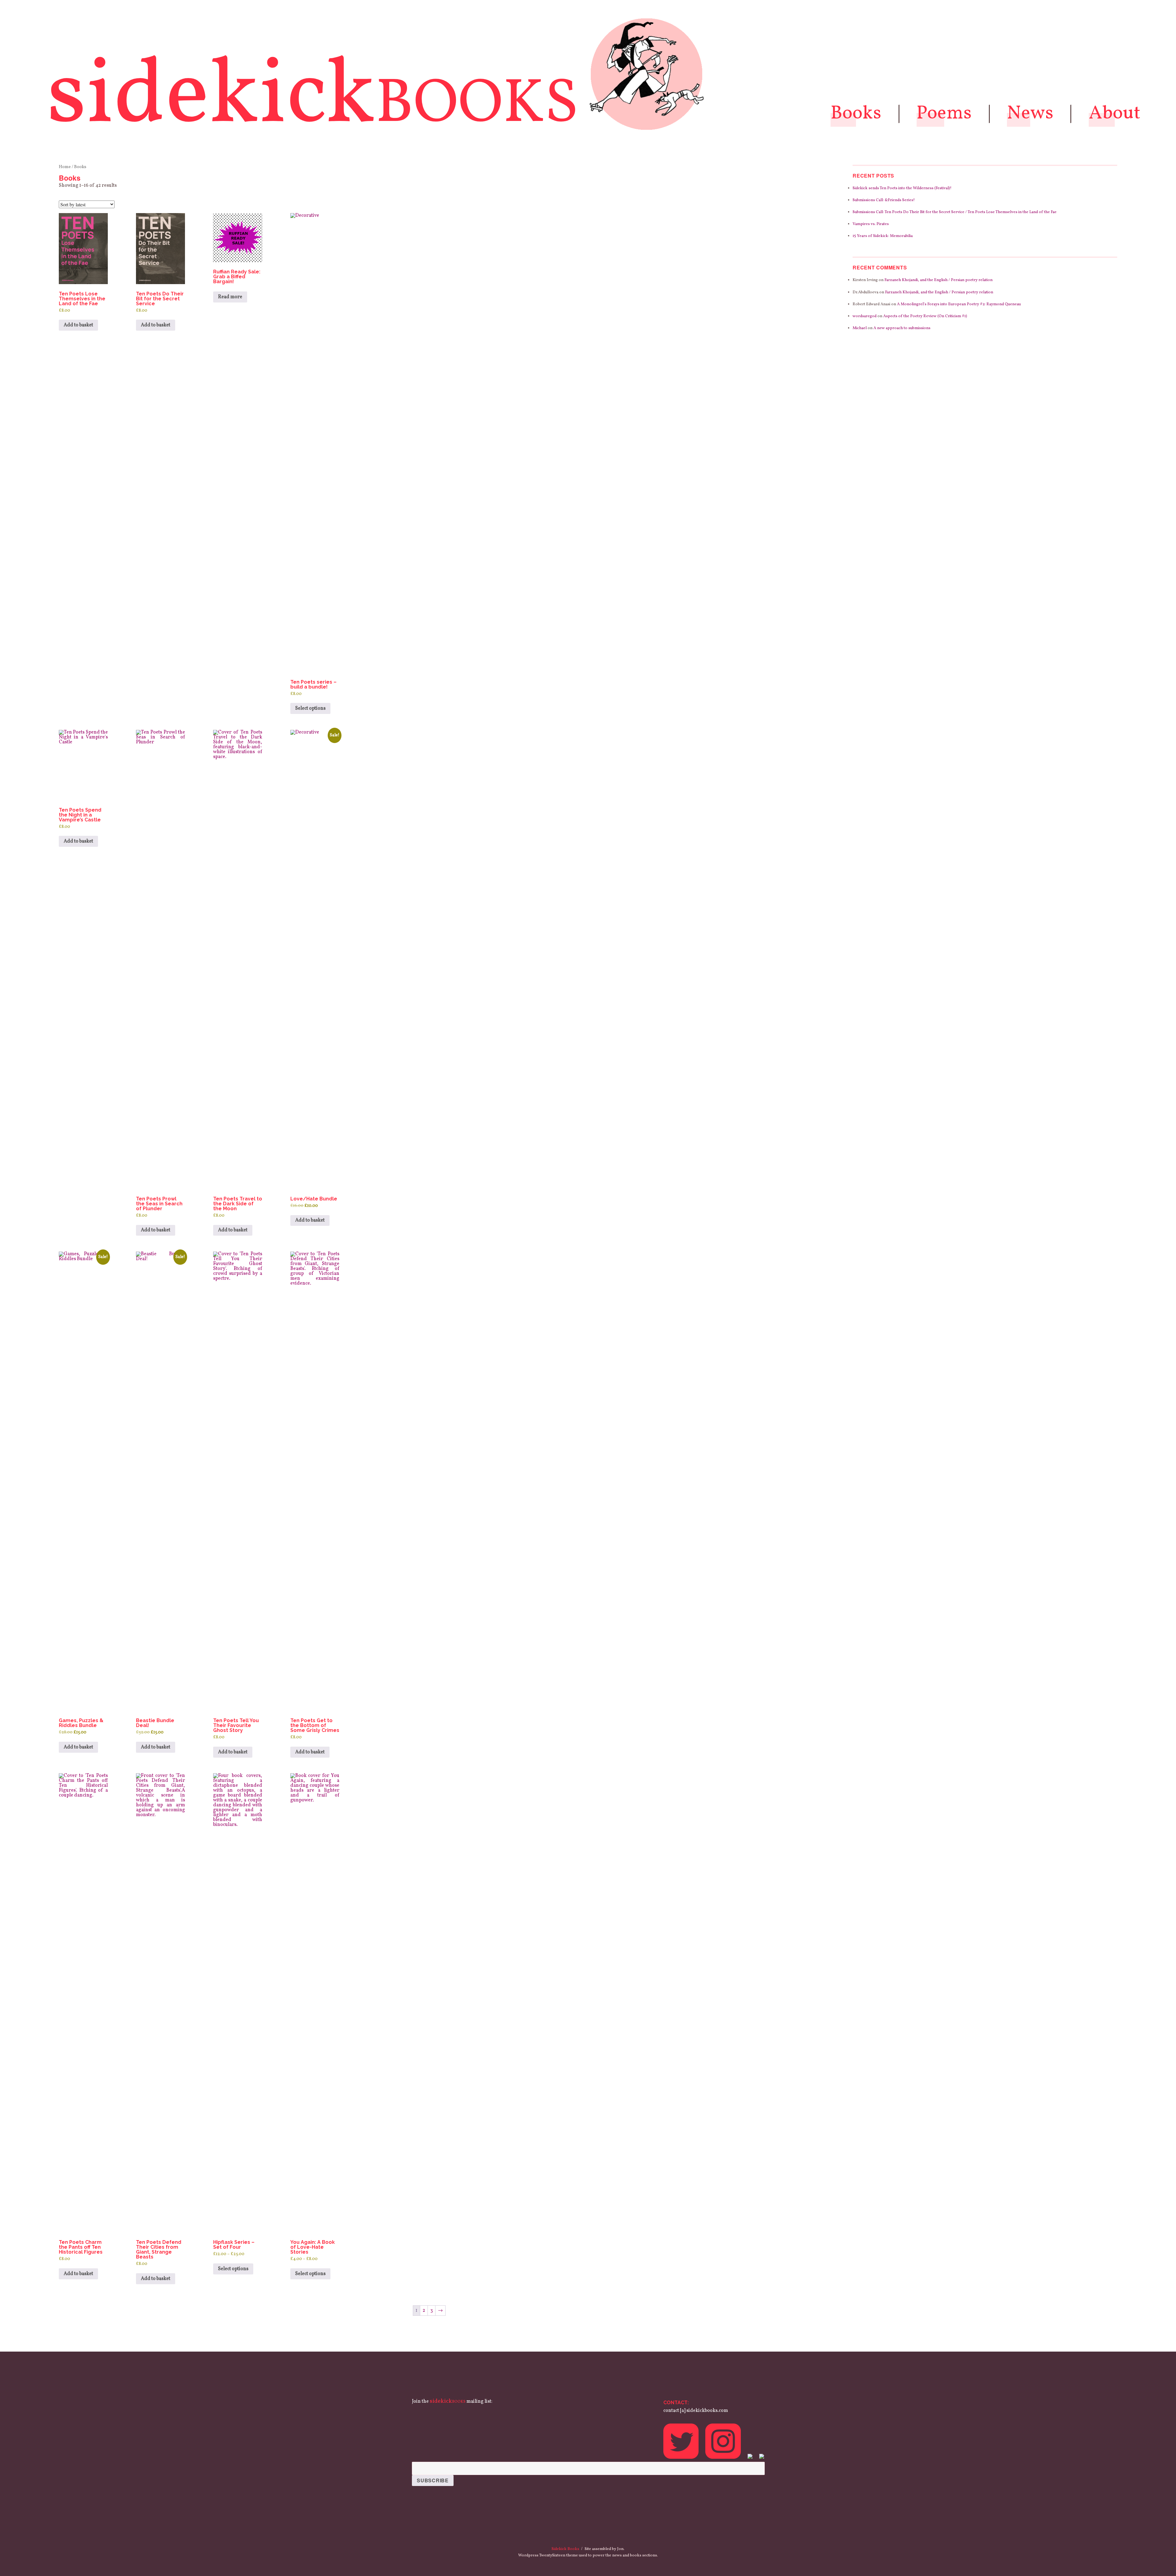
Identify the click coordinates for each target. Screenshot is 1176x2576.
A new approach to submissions (902, 328)
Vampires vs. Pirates (871, 224)
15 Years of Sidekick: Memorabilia (883, 236)
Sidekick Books (565, 2549)
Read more (230, 297)
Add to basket (78, 325)
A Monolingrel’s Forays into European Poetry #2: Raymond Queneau (959, 304)
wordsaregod (865, 316)
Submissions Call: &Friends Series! (884, 200)
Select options (310, 708)
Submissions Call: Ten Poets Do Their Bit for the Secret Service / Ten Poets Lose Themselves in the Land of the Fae (955, 212)
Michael (860, 328)
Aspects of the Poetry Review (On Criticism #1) (925, 316)
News (1030, 114)
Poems (944, 114)
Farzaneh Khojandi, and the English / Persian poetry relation (939, 280)
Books (856, 114)
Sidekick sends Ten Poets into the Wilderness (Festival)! (902, 188)
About (1115, 114)
